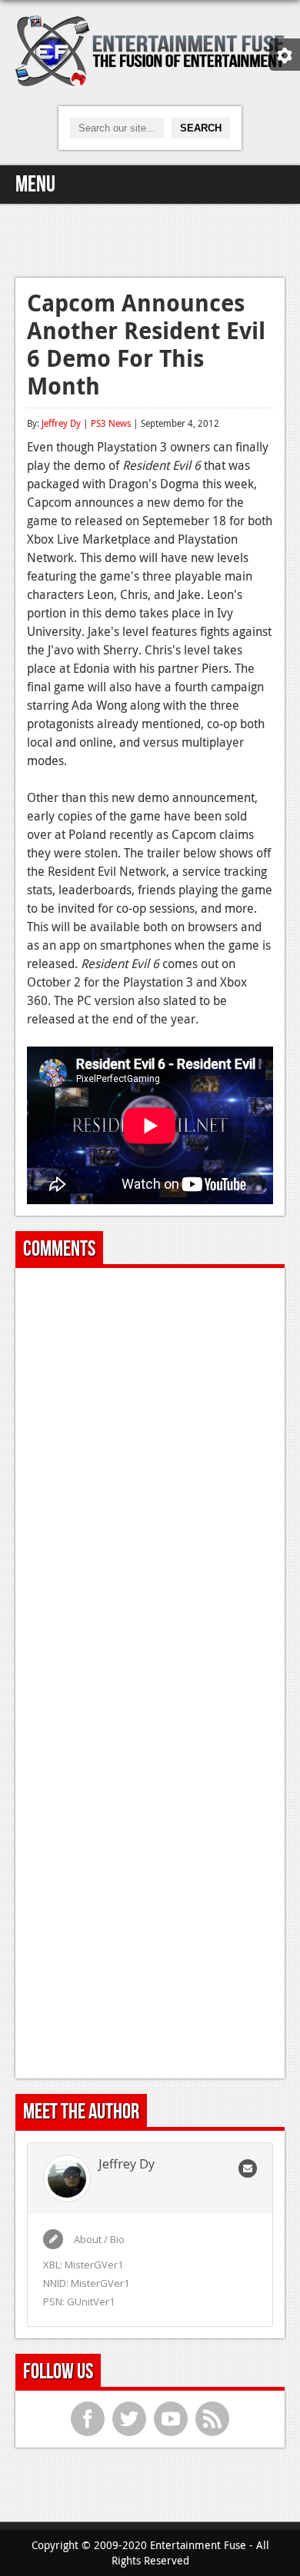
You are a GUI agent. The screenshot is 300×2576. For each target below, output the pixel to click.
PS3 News (111, 423)
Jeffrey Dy (61, 423)
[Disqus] (150, 1472)
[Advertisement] (150, 238)
